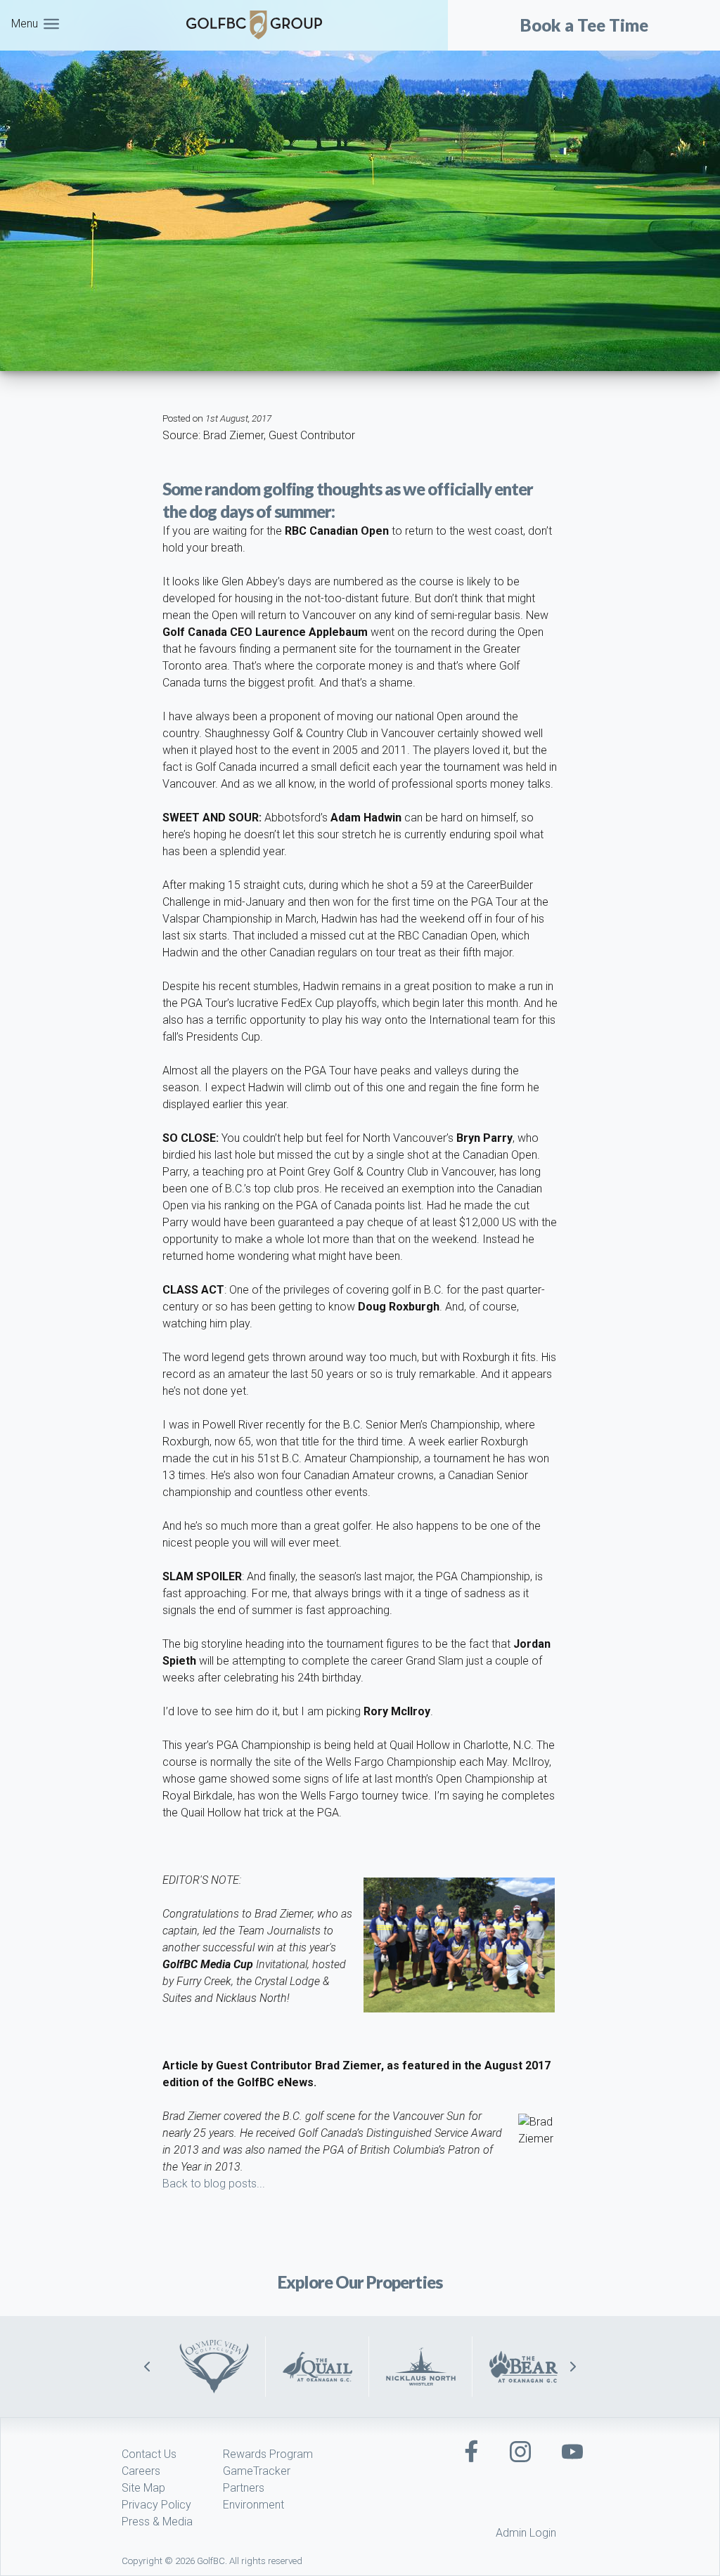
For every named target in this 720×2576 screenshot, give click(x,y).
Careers (141, 2471)
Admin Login (526, 2533)
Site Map (143, 2488)
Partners (244, 2488)
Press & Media (157, 2522)
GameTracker (257, 2471)
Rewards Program (268, 2454)
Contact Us (149, 2454)
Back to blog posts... (214, 2184)
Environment (253, 2505)
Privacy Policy (156, 2505)
